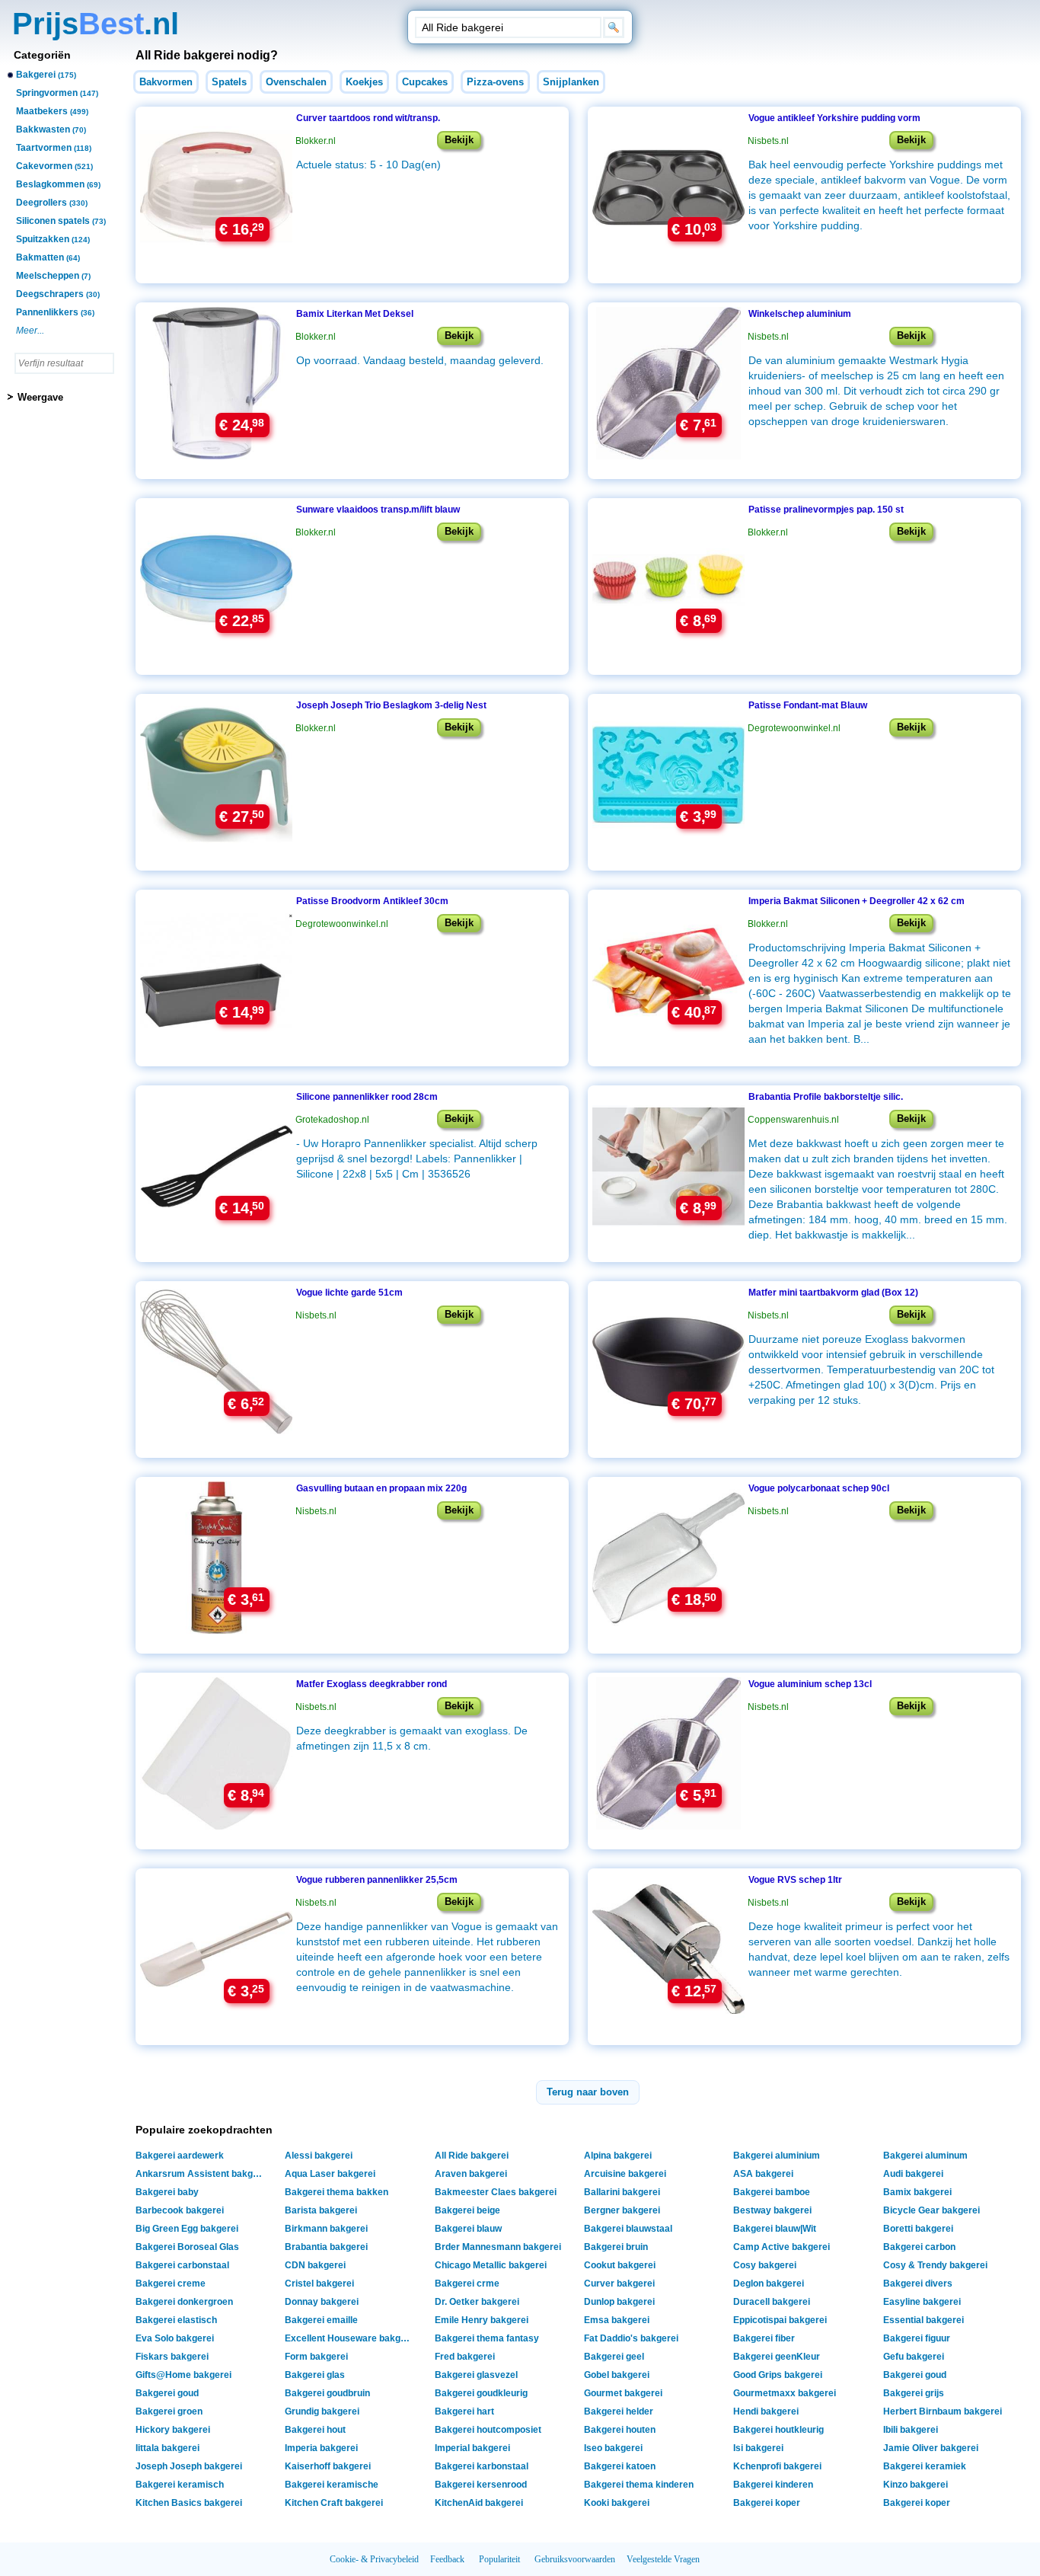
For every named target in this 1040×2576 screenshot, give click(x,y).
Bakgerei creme (171, 2284)
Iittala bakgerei (167, 2448)
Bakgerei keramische (332, 2485)
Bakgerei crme (467, 2284)
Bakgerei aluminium (777, 2156)
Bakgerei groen (169, 2411)
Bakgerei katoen (620, 2466)
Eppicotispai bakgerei (780, 2320)
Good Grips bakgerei (778, 2375)
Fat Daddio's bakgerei (631, 2338)
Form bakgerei (316, 2357)
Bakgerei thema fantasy (487, 2338)
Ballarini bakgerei (622, 2192)
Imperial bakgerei (472, 2448)
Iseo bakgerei (613, 2448)
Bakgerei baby (167, 2192)
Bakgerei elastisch (176, 2320)
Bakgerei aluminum (925, 2156)
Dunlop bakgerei (619, 2302)
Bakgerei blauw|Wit (775, 2229)
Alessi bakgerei (319, 2156)
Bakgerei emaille (321, 2320)
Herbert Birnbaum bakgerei (943, 2411)
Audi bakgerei (913, 2174)
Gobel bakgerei (617, 2375)
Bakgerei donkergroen (184, 2302)
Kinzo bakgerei (916, 2485)
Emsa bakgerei (617, 2320)
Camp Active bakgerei (782, 2247)
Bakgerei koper (767, 2503)
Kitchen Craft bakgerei (334, 2503)
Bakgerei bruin (616, 2247)
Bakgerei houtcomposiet (488, 2430)
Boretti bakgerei (918, 2229)
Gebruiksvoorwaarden (575, 2559)
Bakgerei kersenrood (481, 2485)
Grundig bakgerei (322, 2411)
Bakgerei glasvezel (476, 2375)
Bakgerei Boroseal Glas (187, 2247)
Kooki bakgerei (617, 2503)
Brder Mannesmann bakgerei (498, 2247)
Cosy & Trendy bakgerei (935, 2265)
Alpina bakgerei (618, 2156)
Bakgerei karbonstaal (482, 2466)
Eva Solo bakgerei (175, 2338)
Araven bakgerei (471, 2174)
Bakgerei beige (467, 2210)
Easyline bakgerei (922, 2302)
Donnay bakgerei (322, 2302)
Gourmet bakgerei (623, 2393)
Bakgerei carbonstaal (182, 2265)
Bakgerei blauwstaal (628, 2229)
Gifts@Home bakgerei (183, 2375)
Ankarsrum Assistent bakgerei (202, 2174)
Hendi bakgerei (766, 2411)
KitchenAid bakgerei (479, 2503)
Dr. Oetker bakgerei (477, 2302)
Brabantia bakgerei (326, 2247)
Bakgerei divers (918, 2284)
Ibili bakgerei (911, 2430)
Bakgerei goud (915, 2375)
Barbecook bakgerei (180, 2210)
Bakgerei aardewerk (180, 2156)
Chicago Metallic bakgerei (491, 2265)
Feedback (447, 2559)
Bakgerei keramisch (180, 2485)
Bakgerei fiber (764, 2338)
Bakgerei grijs (914, 2393)
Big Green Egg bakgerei (187, 2229)
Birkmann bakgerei (326, 2229)
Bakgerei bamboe (772, 2192)
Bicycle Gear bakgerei (932, 2210)
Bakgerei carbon (919, 2247)
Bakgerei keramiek (925, 2466)
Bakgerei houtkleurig (778, 2430)
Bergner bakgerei (622, 2210)
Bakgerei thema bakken (337, 2192)
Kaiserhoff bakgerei (328, 2466)
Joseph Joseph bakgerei (189, 2466)
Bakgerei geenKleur (777, 2357)
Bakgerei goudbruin (327, 2393)
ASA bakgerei (763, 2174)
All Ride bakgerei (472, 2156)
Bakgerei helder (619, 2411)
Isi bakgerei (758, 2448)
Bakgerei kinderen (773, 2485)
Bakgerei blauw (468, 2229)
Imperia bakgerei (321, 2448)
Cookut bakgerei (620, 2265)
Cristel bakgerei (319, 2284)
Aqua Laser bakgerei (330, 2174)
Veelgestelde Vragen (663, 2559)
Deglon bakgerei (769, 2284)
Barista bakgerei (321, 2210)
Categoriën (42, 55)
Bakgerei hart (464, 2411)
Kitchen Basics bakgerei (189, 2503)
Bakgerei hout (315, 2430)
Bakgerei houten (620, 2430)
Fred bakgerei (465, 2357)
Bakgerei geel (614, 2357)
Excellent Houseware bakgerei (351, 2338)
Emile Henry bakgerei (482, 2320)
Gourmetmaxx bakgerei (785, 2393)
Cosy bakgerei (765, 2265)
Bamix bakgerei (917, 2192)
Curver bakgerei (619, 2284)
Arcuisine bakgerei (625, 2174)
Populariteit (499, 2559)
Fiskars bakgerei (172, 2357)
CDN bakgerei (315, 2265)
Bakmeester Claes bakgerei (496, 2192)
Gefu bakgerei (914, 2357)
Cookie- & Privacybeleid (374, 2559)
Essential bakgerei (924, 2320)
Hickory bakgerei (173, 2430)
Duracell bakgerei (772, 2302)
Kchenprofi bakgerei (777, 2466)
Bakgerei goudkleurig (481, 2393)
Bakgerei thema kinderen (639, 2485)
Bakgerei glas (315, 2375)
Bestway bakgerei (772, 2210)
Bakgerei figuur (917, 2338)
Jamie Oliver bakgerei (931, 2448)
